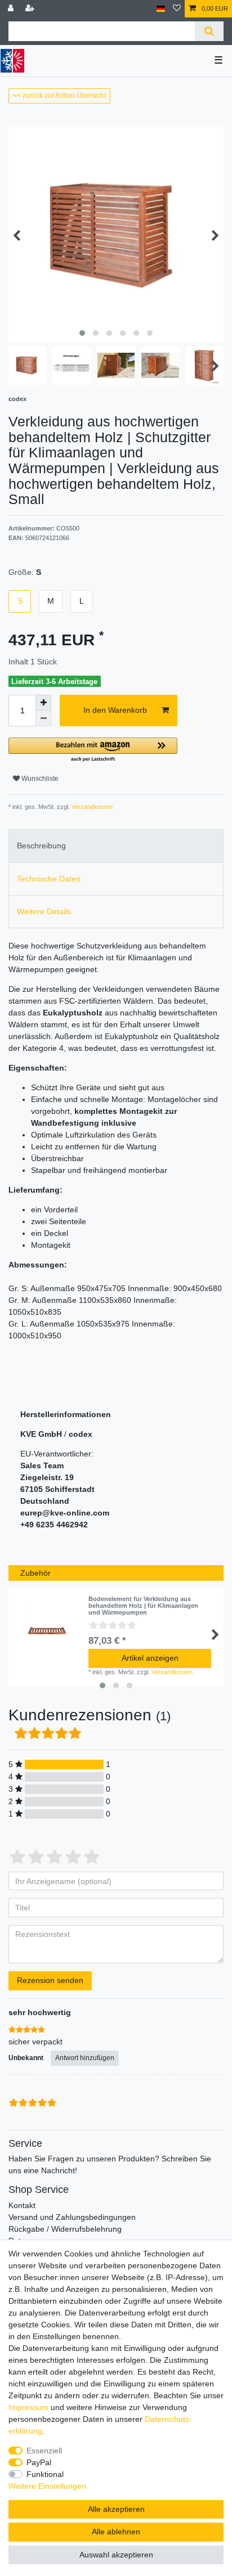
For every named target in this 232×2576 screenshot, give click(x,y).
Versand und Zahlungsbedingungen (72, 2217)
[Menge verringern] (43, 718)
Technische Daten (49, 879)
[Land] (161, 9)
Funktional (45, 2474)
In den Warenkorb (115, 710)
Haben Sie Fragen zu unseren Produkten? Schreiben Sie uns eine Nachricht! (110, 2164)
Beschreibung (41, 846)
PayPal (39, 2462)
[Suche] (209, 31)
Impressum (28, 2407)
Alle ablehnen (116, 2532)
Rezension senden (50, 1980)
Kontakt (22, 2205)
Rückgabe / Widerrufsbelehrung (65, 2229)
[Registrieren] (31, 9)
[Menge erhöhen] (43, 703)
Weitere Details (44, 911)
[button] (93, 750)
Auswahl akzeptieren (116, 2555)
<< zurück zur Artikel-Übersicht (59, 96)
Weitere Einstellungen (47, 2486)
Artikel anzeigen (150, 1658)
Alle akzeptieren (116, 2509)
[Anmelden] (12, 9)
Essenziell (44, 2451)
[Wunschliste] (177, 9)
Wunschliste (39, 779)
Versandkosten (91, 807)
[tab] (116, 846)
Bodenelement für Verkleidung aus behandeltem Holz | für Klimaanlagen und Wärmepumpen (143, 1606)
